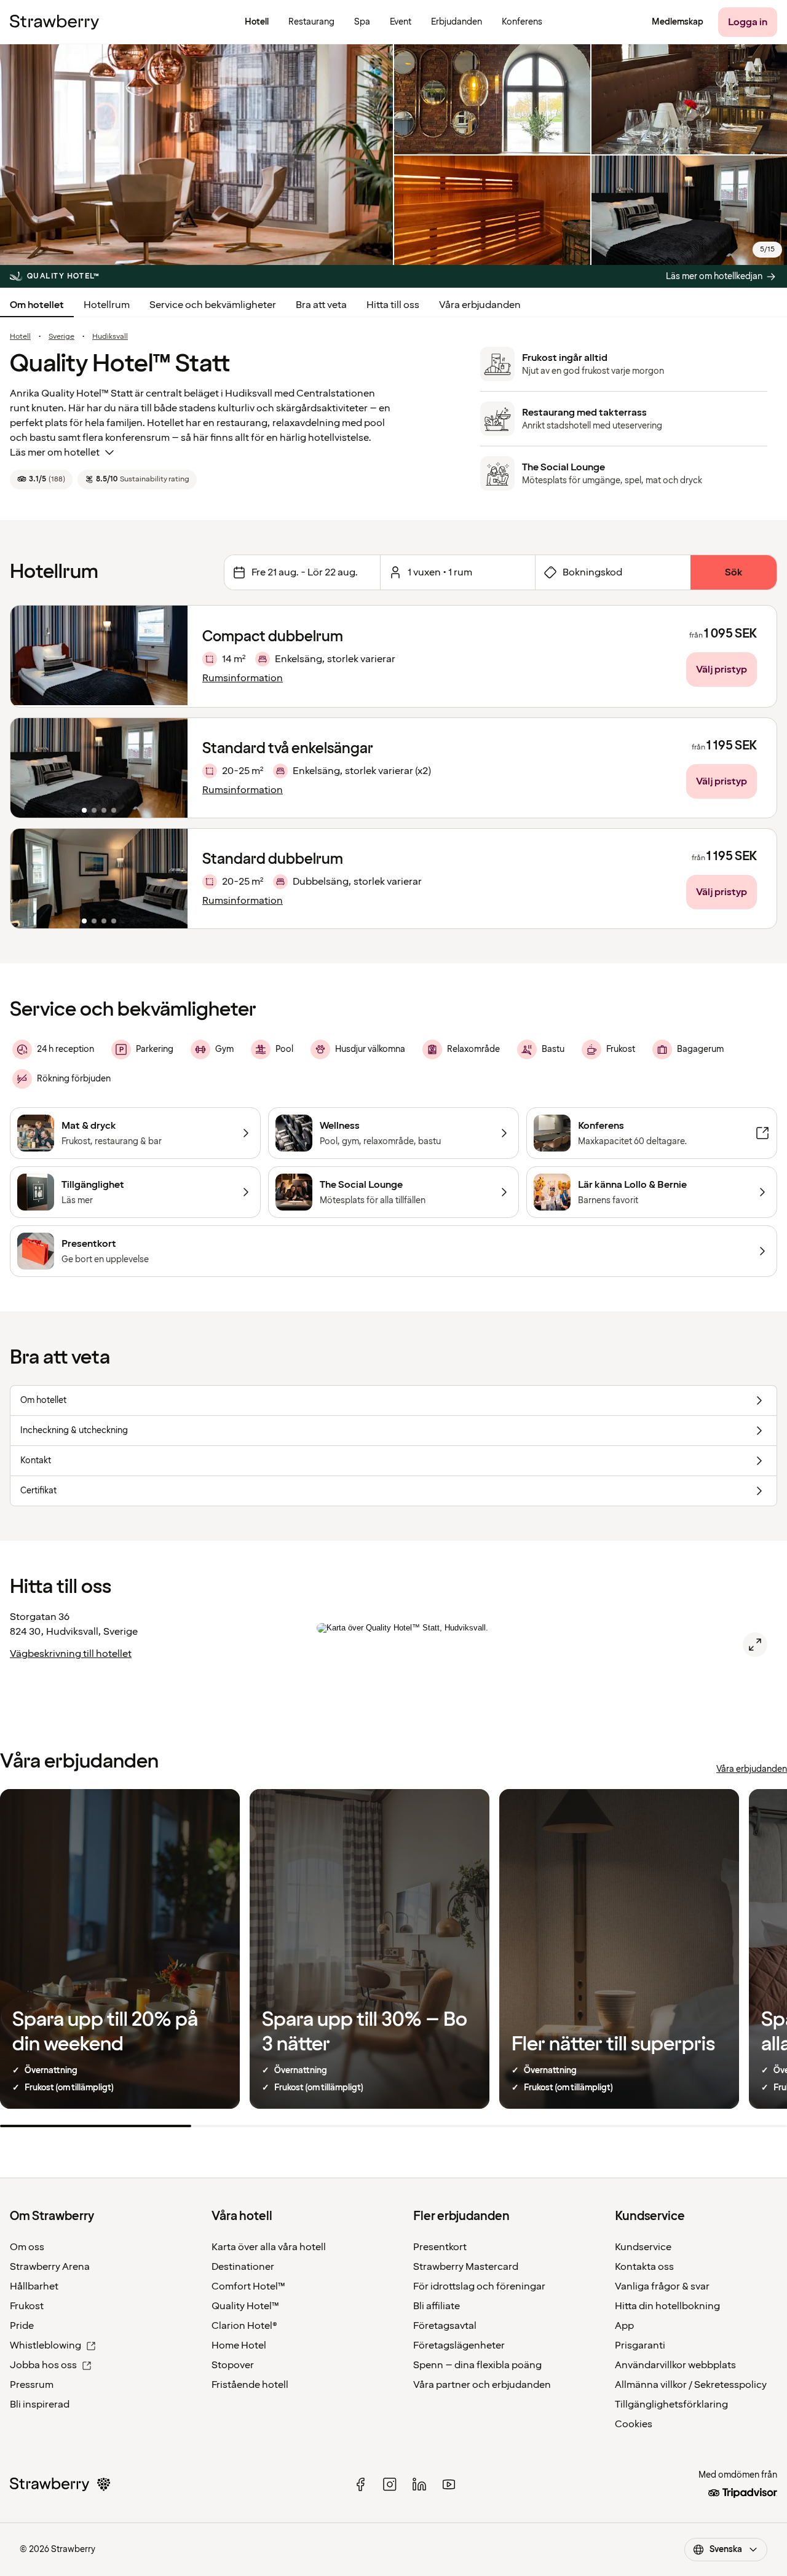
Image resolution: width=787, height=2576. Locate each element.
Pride (22, 2326)
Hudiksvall (110, 337)
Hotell (20, 337)
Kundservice (643, 2247)
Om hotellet (37, 305)
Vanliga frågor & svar (662, 2286)
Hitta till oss (393, 305)
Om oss (27, 2247)
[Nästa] (170, 768)
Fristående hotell (250, 2385)
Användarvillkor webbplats (675, 2365)
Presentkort (440, 2247)
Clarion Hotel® (244, 2326)
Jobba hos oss (43, 2365)
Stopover (233, 2365)
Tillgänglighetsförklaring (671, 2404)
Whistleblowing (45, 2345)
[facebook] (360, 2484)
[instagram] (390, 2484)
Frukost (27, 2306)
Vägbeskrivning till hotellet (71, 1654)
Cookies (634, 2424)
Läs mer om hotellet (55, 452)
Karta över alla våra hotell (269, 2247)
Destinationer (243, 2267)
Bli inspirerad (40, 2404)
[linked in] (419, 2484)
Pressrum (32, 2385)
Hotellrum (107, 305)
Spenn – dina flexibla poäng (477, 2365)
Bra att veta (321, 305)
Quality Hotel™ (245, 2306)
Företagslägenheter (459, 2345)
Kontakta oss (644, 2267)
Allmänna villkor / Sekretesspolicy (691, 2385)
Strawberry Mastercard (466, 2267)
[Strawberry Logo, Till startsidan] (54, 22)
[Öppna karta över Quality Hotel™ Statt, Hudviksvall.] (755, 1645)
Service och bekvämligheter (213, 305)
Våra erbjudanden (480, 305)
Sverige (61, 337)
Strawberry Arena (50, 2267)
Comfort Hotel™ (248, 2286)
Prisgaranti (640, 2345)
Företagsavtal (445, 2326)
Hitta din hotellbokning (667, 2306)
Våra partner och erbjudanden (482, 2385)
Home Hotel (239, 2345)
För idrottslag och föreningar (479, 2286)
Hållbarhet (34, 2286)
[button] (99, 768)
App (624, 2326)
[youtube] (449, 2484)
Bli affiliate (437, 2306)
